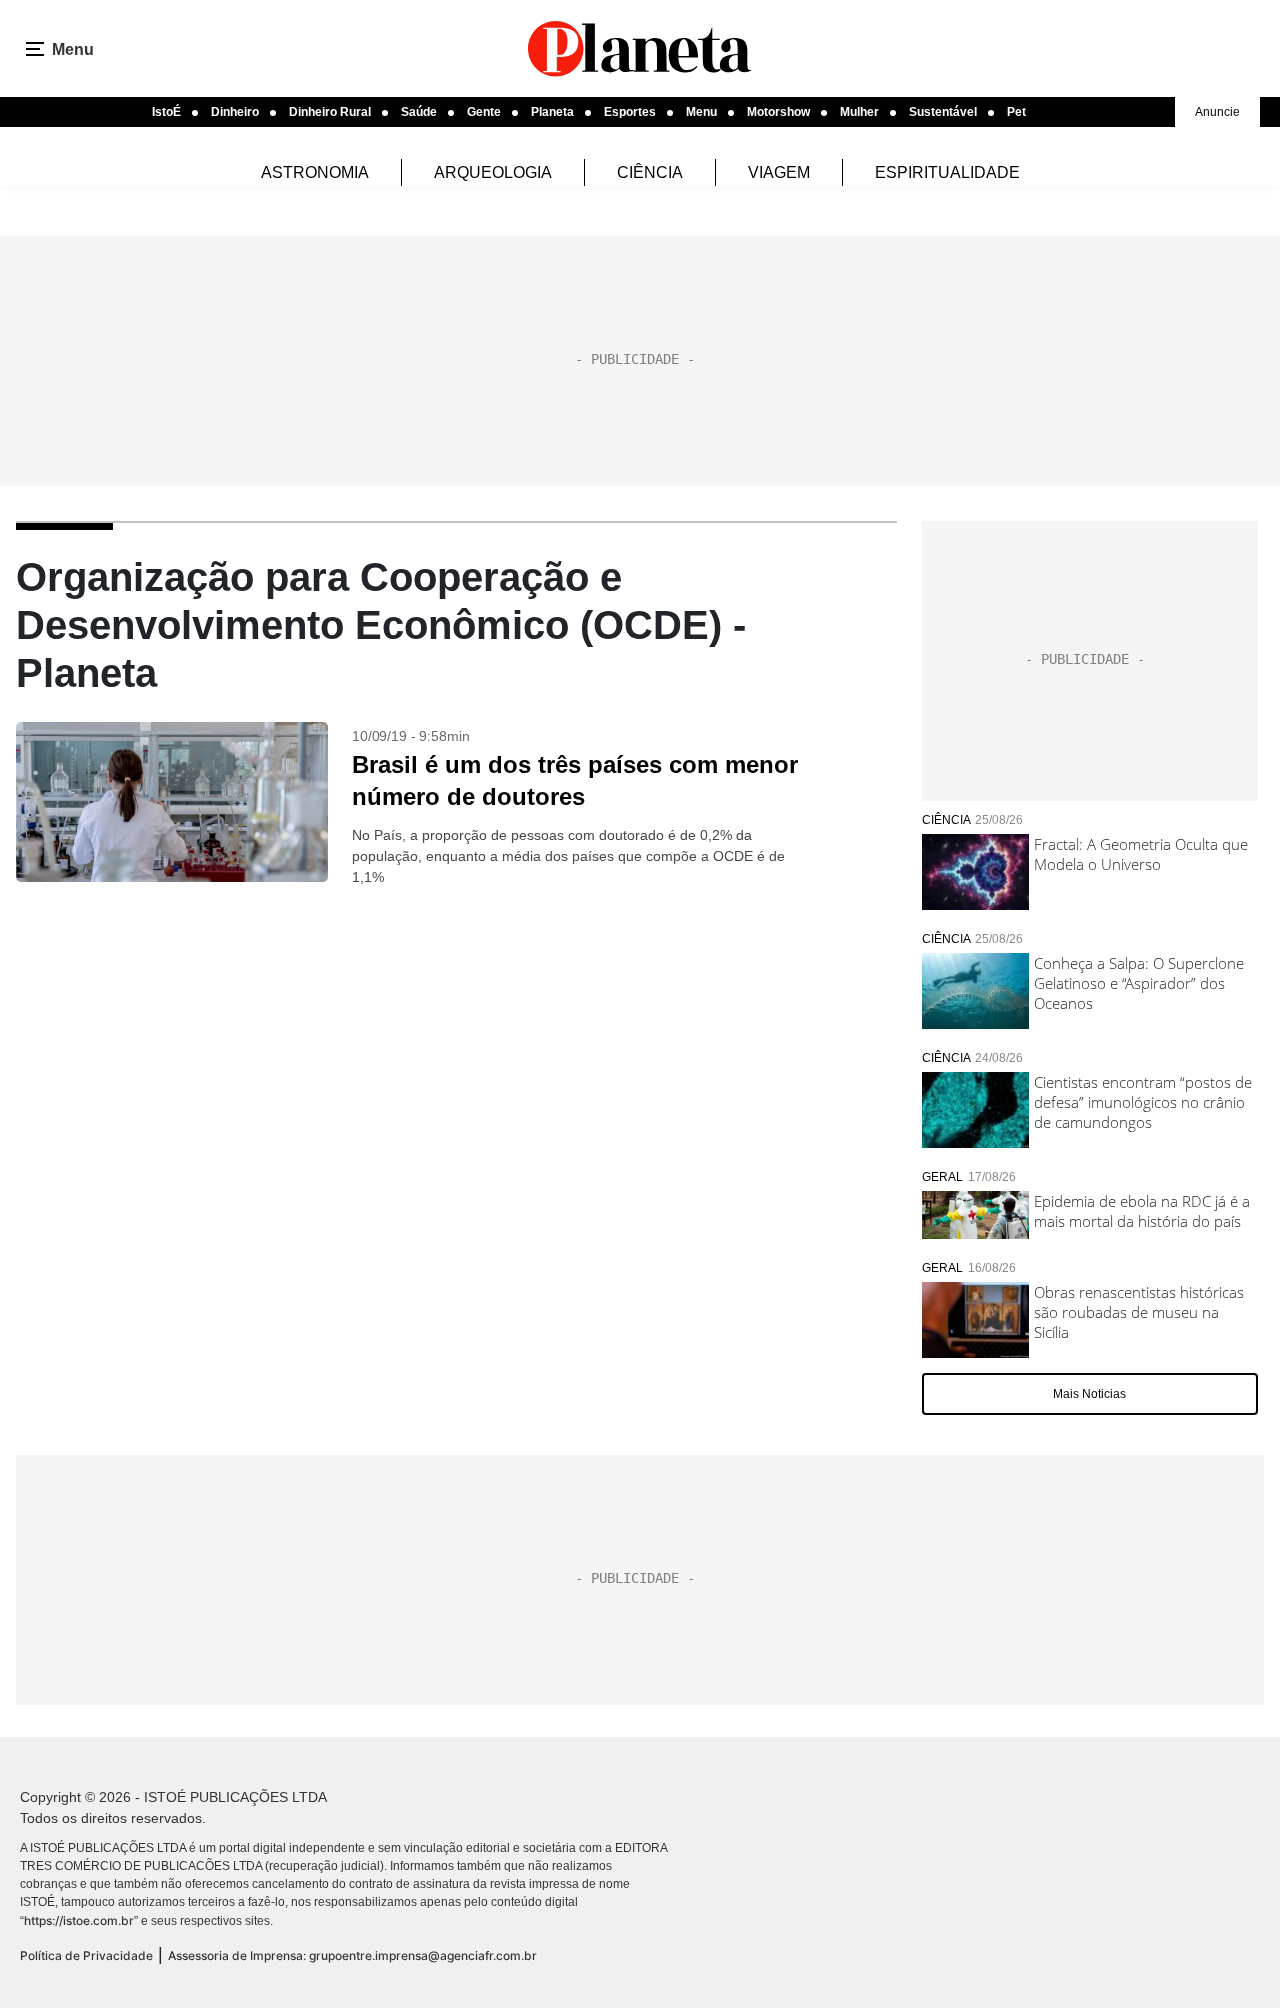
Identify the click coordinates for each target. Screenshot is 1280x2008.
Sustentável (943, 112)
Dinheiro (235, 112)
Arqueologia (493, 172)
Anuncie (1217, 112)
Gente (484, 112)
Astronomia (315, 172)
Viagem (779, 172)
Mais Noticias (1089, 1394)
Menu (701, 112)
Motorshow (778, 112)
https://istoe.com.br (79, 1920)
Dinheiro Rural (330, 112)
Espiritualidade (947, 172)
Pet (1016, 112)
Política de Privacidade (86, 1955)
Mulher (859, 112)
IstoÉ (166, 112)
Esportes (630, 112)
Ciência (650, 172)
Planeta (552, 112)
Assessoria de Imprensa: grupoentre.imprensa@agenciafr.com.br (352, 1955)
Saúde (419, 112)
